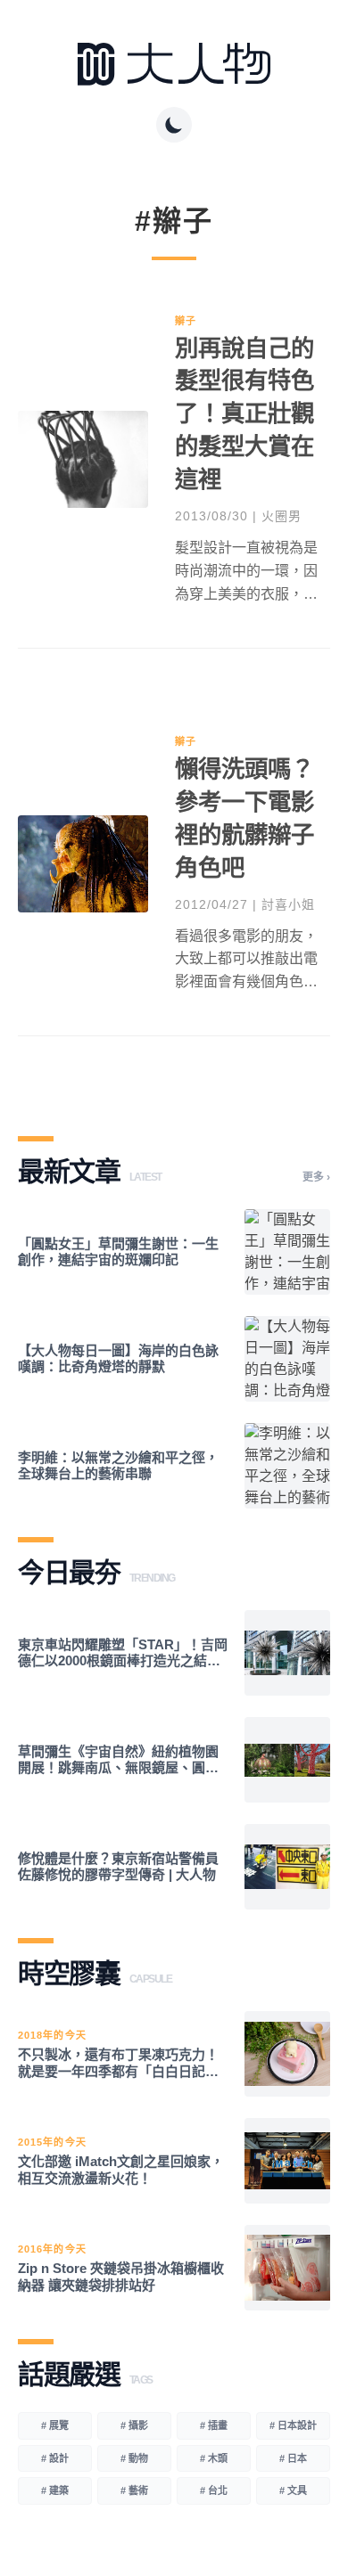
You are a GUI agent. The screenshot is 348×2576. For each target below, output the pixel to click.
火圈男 (282, 516)
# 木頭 (214, 2458)
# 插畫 (214, 2425)
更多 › (316, 1177)
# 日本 (293, 2458)
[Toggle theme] (174, 125)
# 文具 (293, 2490)
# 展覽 (55, 2425)
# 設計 (55, 2458)
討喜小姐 (288, 904)
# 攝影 (134, 2425)
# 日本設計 (293, 2425)
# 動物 (134, 2458)
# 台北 (214, 2490)
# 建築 (55, 2490)
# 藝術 (134, 2490)
